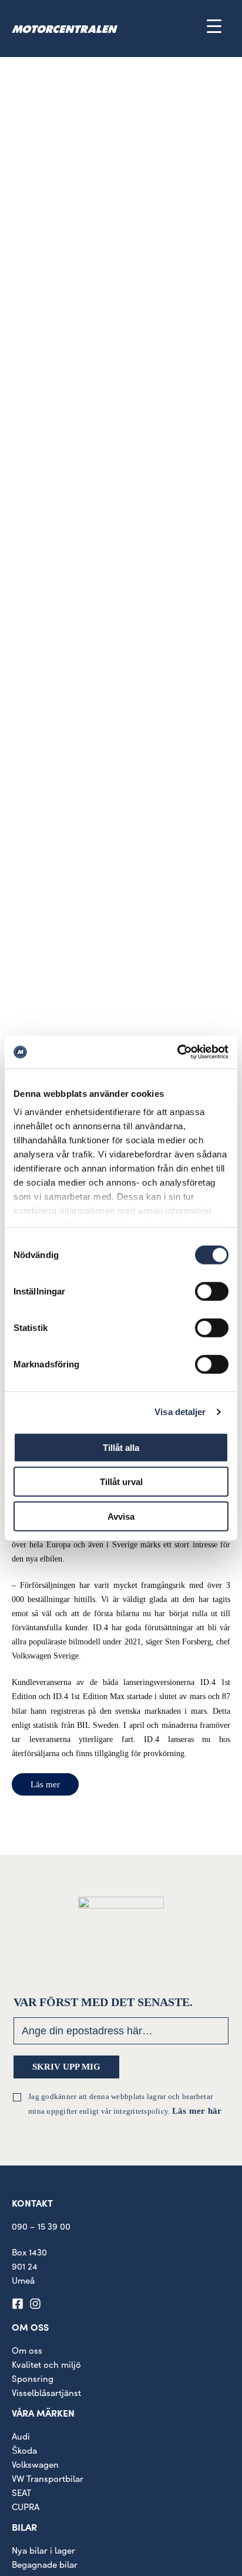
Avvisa (121, 1516)
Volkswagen (35, 2464)
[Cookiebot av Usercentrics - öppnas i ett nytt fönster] (177, 1052)
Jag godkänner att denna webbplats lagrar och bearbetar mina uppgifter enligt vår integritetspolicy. (125, 2104)
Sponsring (33, 2378)
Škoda (24, 2450)
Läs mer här (197, 2111)
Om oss (27, 2350)
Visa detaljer (180, 1412)
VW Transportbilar (48, 2478)
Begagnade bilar (45, 2564)
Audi (21, 2436)
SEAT (21, 2492)
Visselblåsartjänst (46, 2393)
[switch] (212, 1291)
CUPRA (26, 2507)
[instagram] (37, 2304)
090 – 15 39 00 (41, 2226)
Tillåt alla (121, 1447)
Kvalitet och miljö (46, 2364)
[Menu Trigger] (214, 26)
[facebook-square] (19, 2304)
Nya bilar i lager (43, 2550)
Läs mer (45, 1784)
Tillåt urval (121, 1482)
